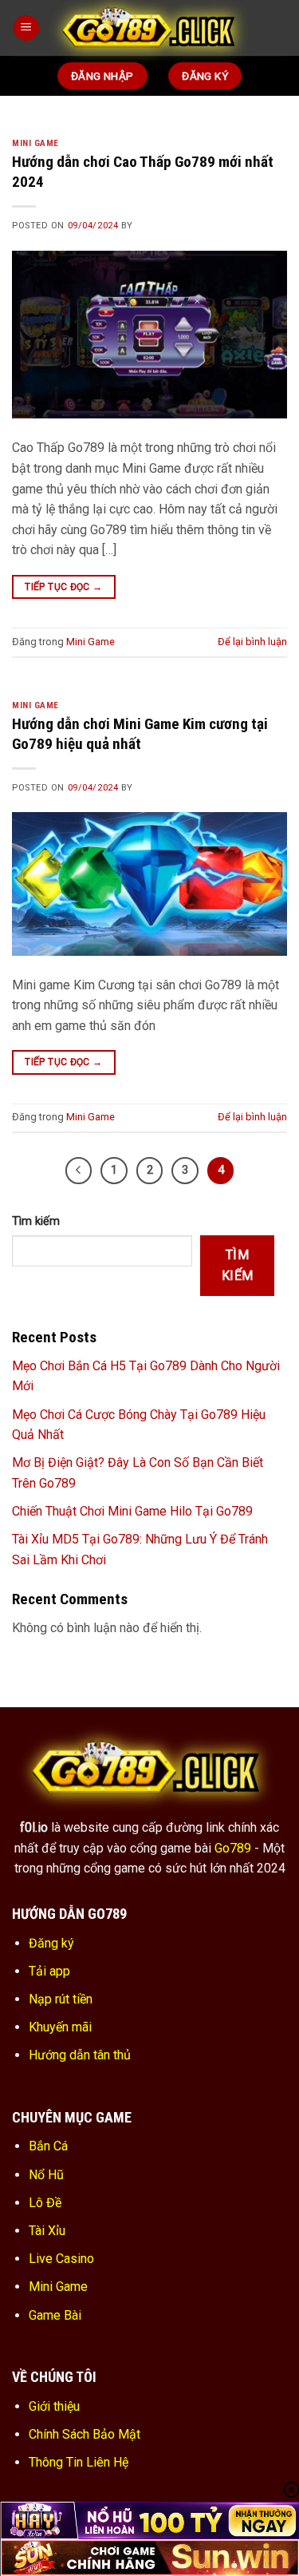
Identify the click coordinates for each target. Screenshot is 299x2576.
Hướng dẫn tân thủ (80, 2055)
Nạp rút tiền (61, 1999)
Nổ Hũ (46, 2175)
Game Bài (55, 2315)
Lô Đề (45, 2203)
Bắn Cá (48, 2146)
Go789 (233, 1848)
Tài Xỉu (47, 2231)
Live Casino (61, 2259)
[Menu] (26, 28)
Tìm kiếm (36, 1221)
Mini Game (35, 143)
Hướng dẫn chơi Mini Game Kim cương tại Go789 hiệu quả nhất (140, 734)
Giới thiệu (54, 2406)
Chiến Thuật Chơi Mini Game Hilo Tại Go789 (132, 1511)
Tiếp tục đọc (63, 587)
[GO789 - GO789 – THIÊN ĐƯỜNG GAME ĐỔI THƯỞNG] (151, 28)
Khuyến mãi (60, 2027)
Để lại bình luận (252, 642)
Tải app (49, 1971)
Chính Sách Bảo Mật (85, 2434)
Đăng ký (51, 1943)
